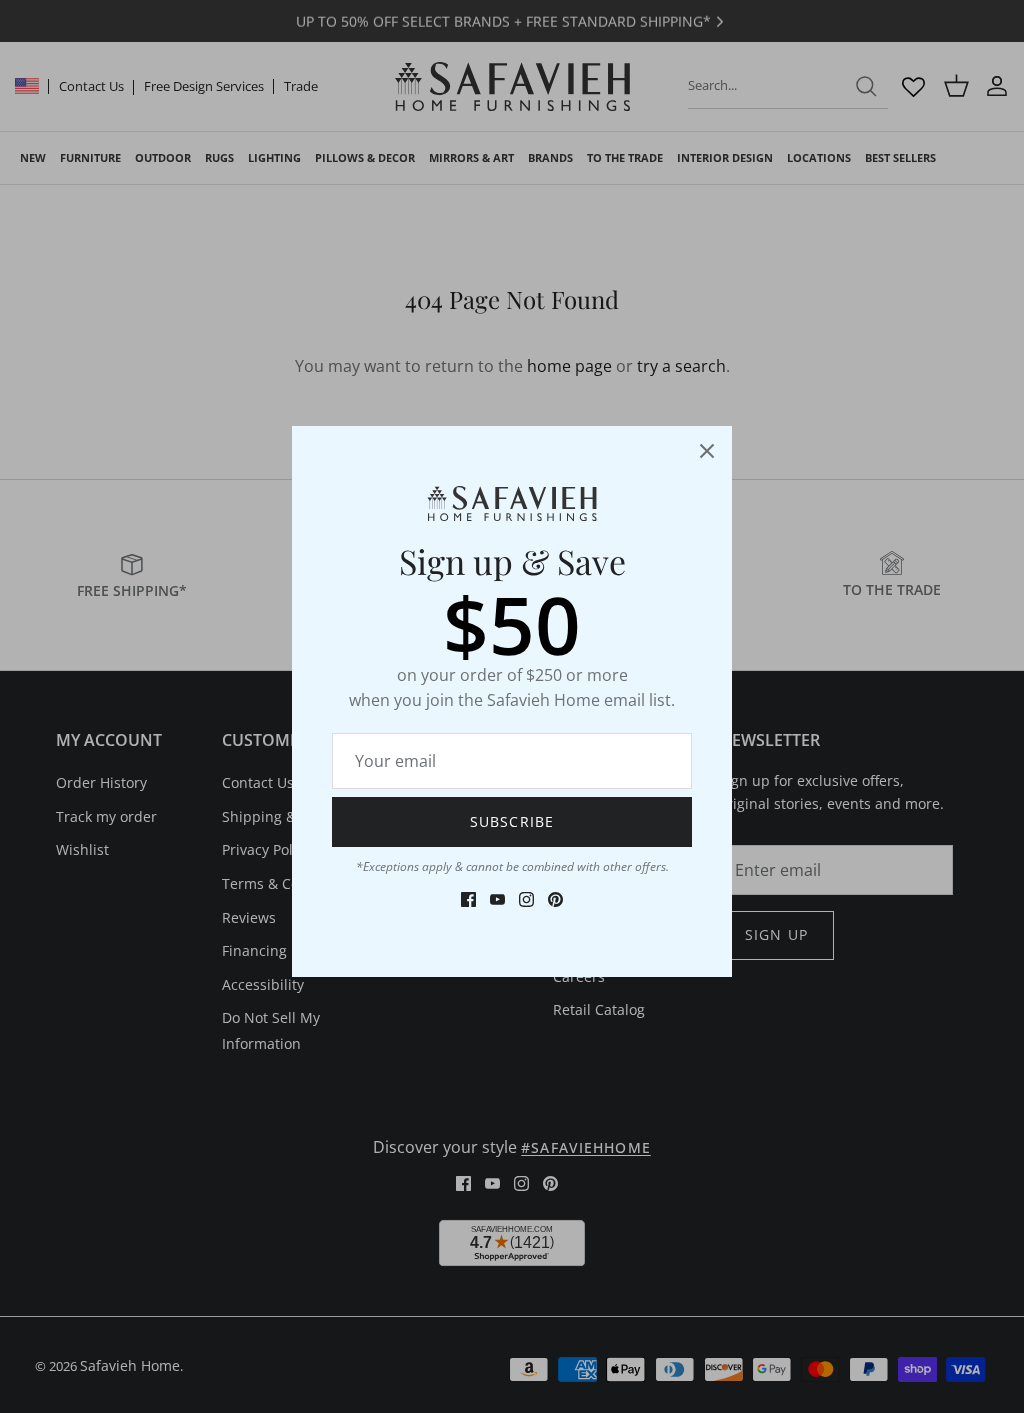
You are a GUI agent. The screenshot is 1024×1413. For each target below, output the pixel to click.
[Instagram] (526, 899)
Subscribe (512, 821)
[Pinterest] (555, 899)
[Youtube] (497, 899)
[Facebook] (468, 899)
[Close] (707, 451)
